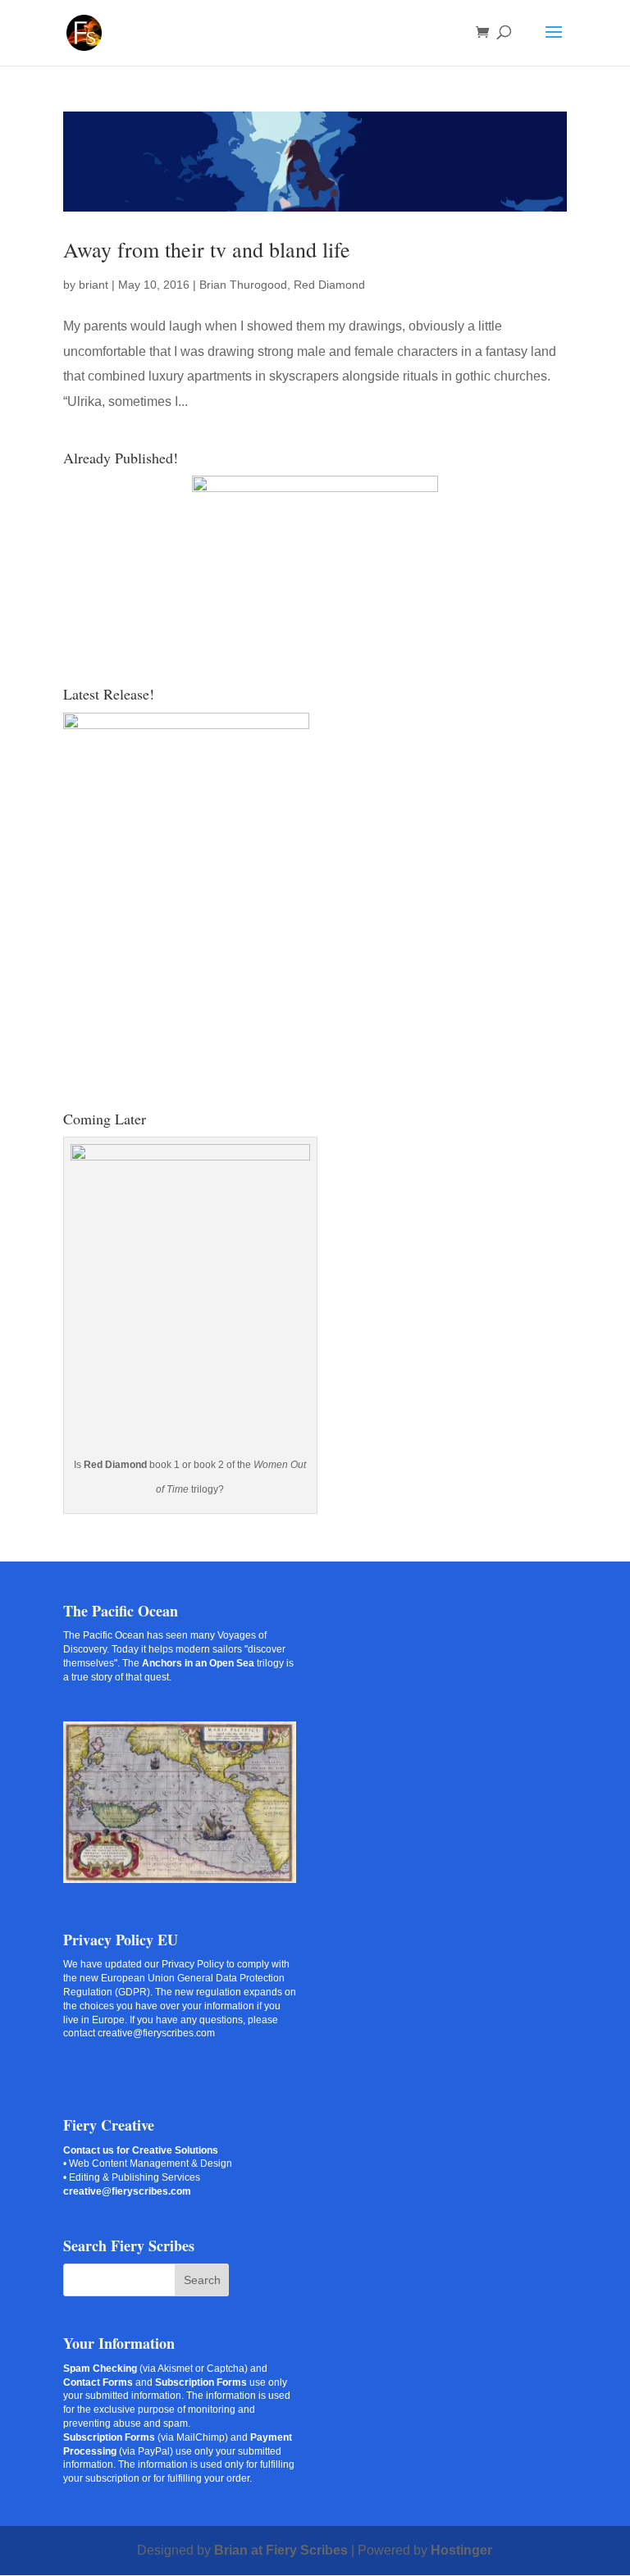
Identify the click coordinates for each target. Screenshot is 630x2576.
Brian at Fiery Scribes (281, 2550)
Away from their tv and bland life (207, 249)
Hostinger (461, 2550)
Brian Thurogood (243, 285)
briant (94, 285)
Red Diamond (329, 285)
